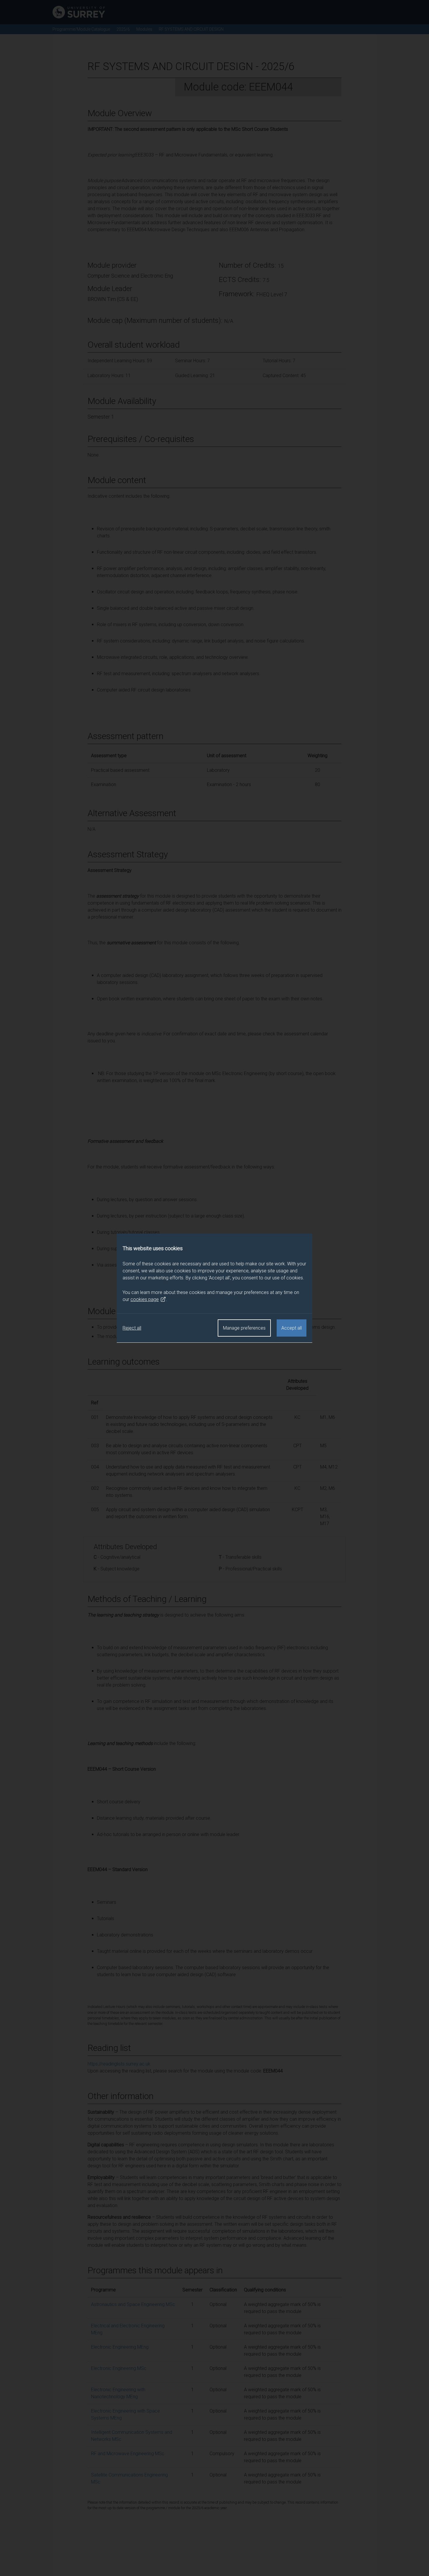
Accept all (292, 1328)
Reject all (132, 1328)
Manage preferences (244, 1328)
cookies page (145, 1299)
